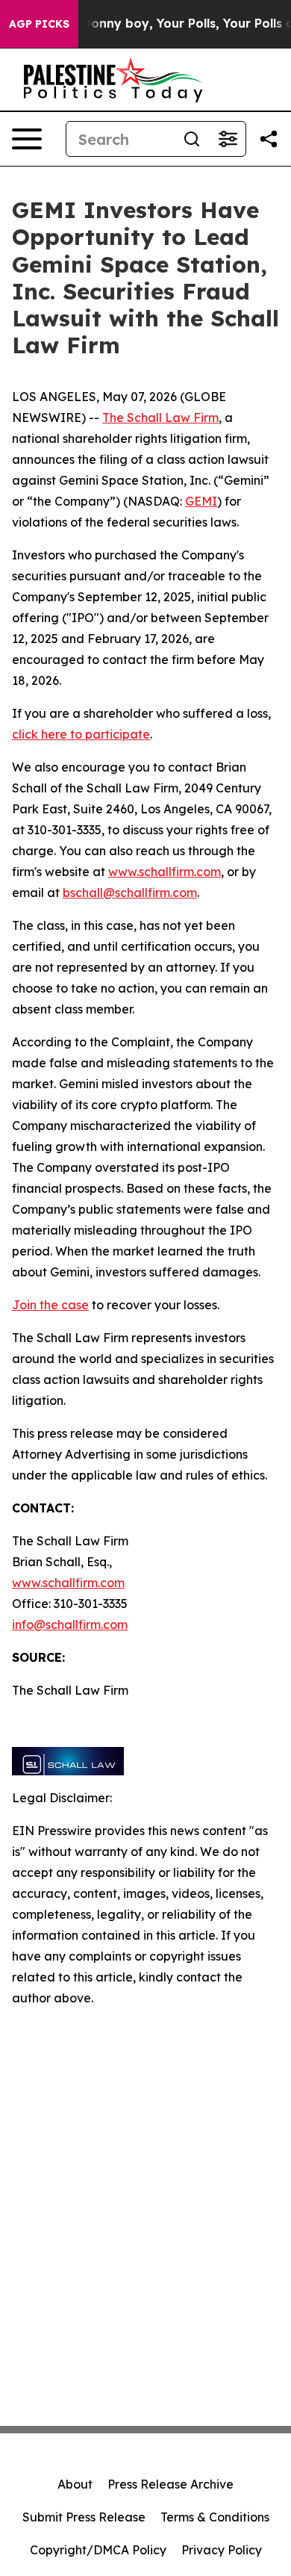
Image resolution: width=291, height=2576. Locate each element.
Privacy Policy (222, 2550)
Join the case (50, 1305)
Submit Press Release (84, 2517)
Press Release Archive (170, 2484)
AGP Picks (39, 24)
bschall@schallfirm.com (130, 893)
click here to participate (81, 734)
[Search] (192, 139)
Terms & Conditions (215, 2517)
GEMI (201, 501)
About (75, 2484)
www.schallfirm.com (68, 1583)
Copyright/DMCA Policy (98, 2550)
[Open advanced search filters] (228, 139)
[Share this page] (269, 139)
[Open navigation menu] (27, 139)
